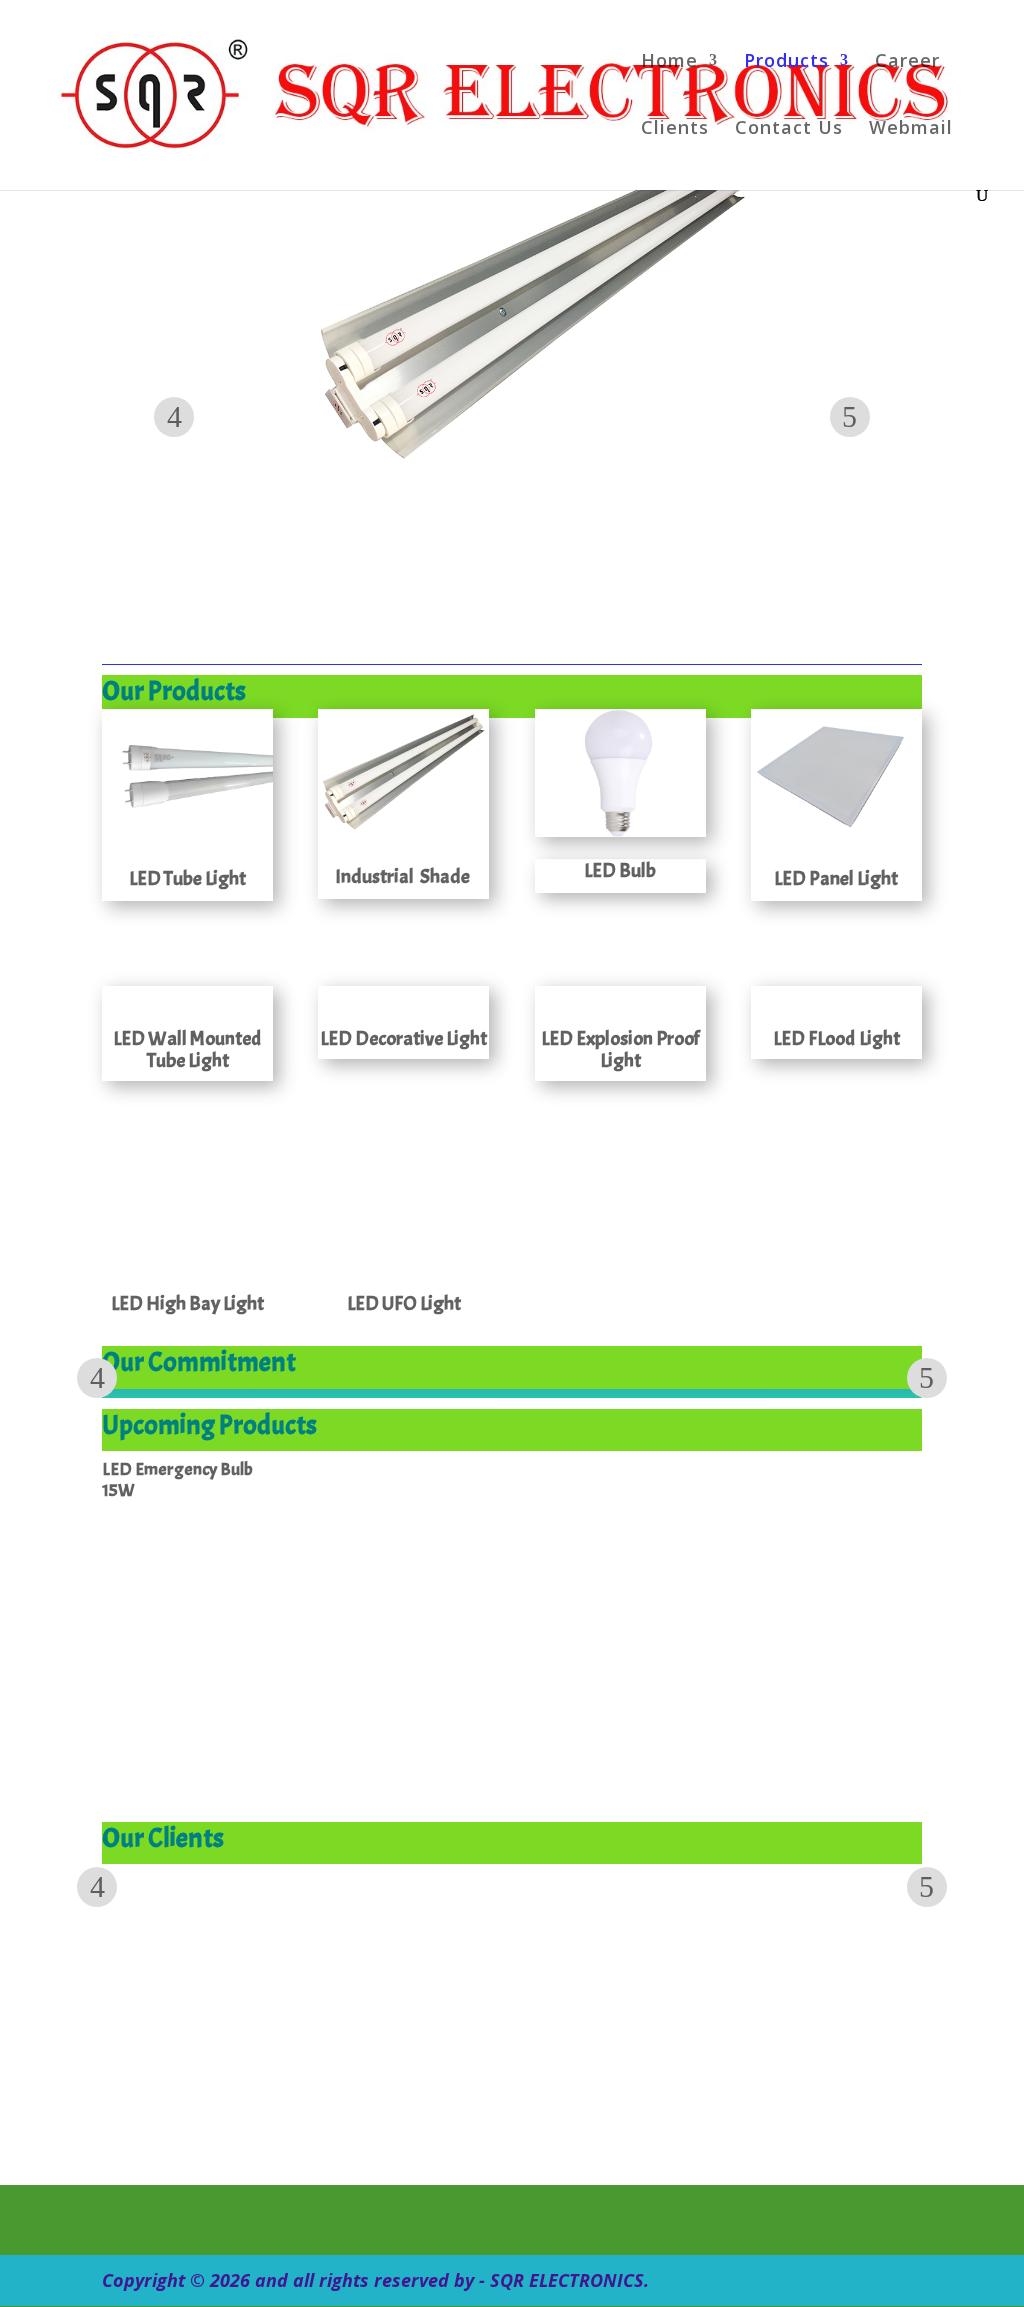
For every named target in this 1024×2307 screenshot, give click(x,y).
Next (850, 417)
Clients (675, 129)
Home (669, 62)
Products (786, 62)
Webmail (911, 129)
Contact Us (789, 129)
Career (907, 62)
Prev (174, 417)
